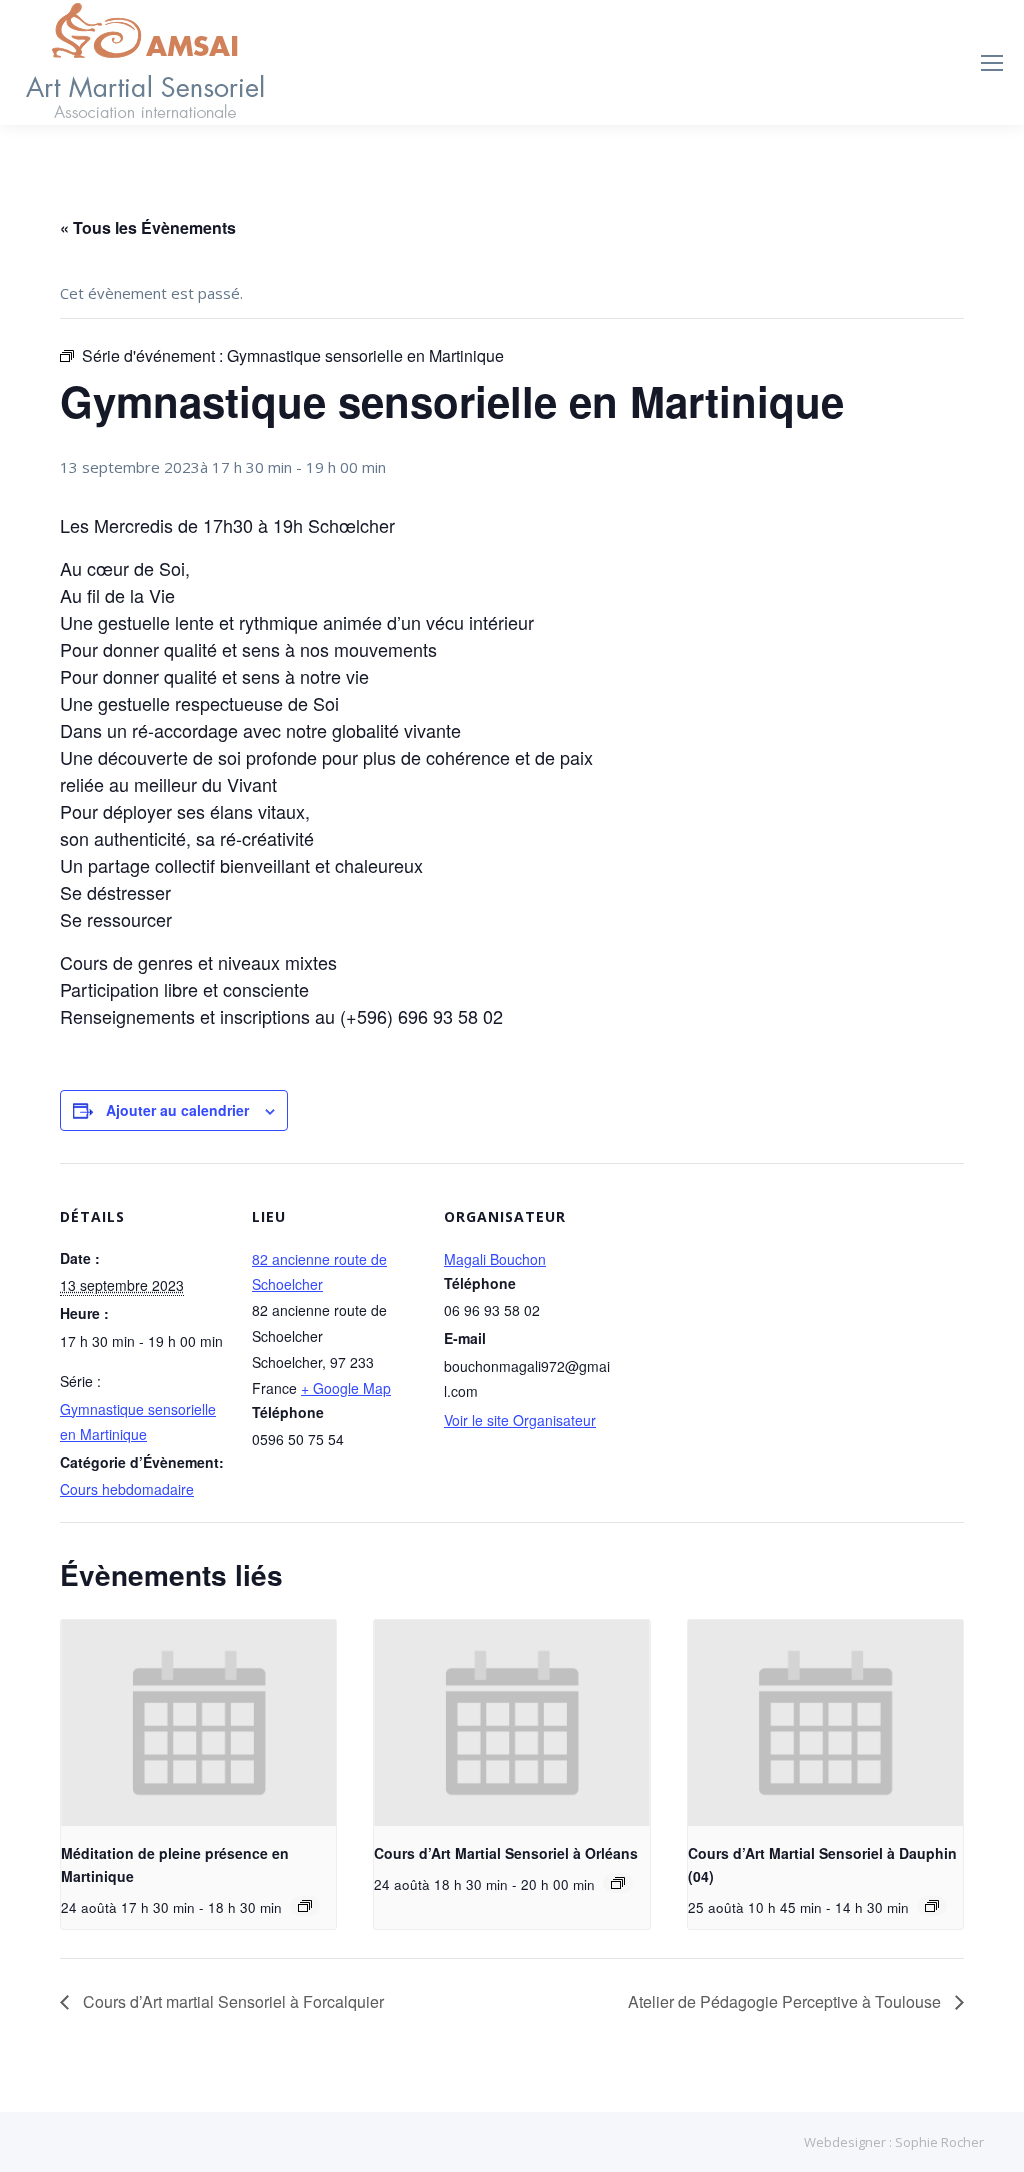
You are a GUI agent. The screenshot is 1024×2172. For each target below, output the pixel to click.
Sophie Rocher (939, 2142)
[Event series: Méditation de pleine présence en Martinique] (305, 1906)
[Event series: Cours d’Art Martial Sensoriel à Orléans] (618, 1883)
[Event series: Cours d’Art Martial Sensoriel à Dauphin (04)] (932, 1906)
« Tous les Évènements (148, 227)
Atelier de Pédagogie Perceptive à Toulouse (786, 2001)
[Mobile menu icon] (992, 63)
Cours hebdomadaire (127, 1489)
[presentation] (198, 1723)
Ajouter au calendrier (177, 1110)
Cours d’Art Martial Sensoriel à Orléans (506, 1853)
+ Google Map (346, 1388)
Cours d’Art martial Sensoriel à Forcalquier (231, 2001)
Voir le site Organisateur (520, 1420)
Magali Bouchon (495, 1259)
